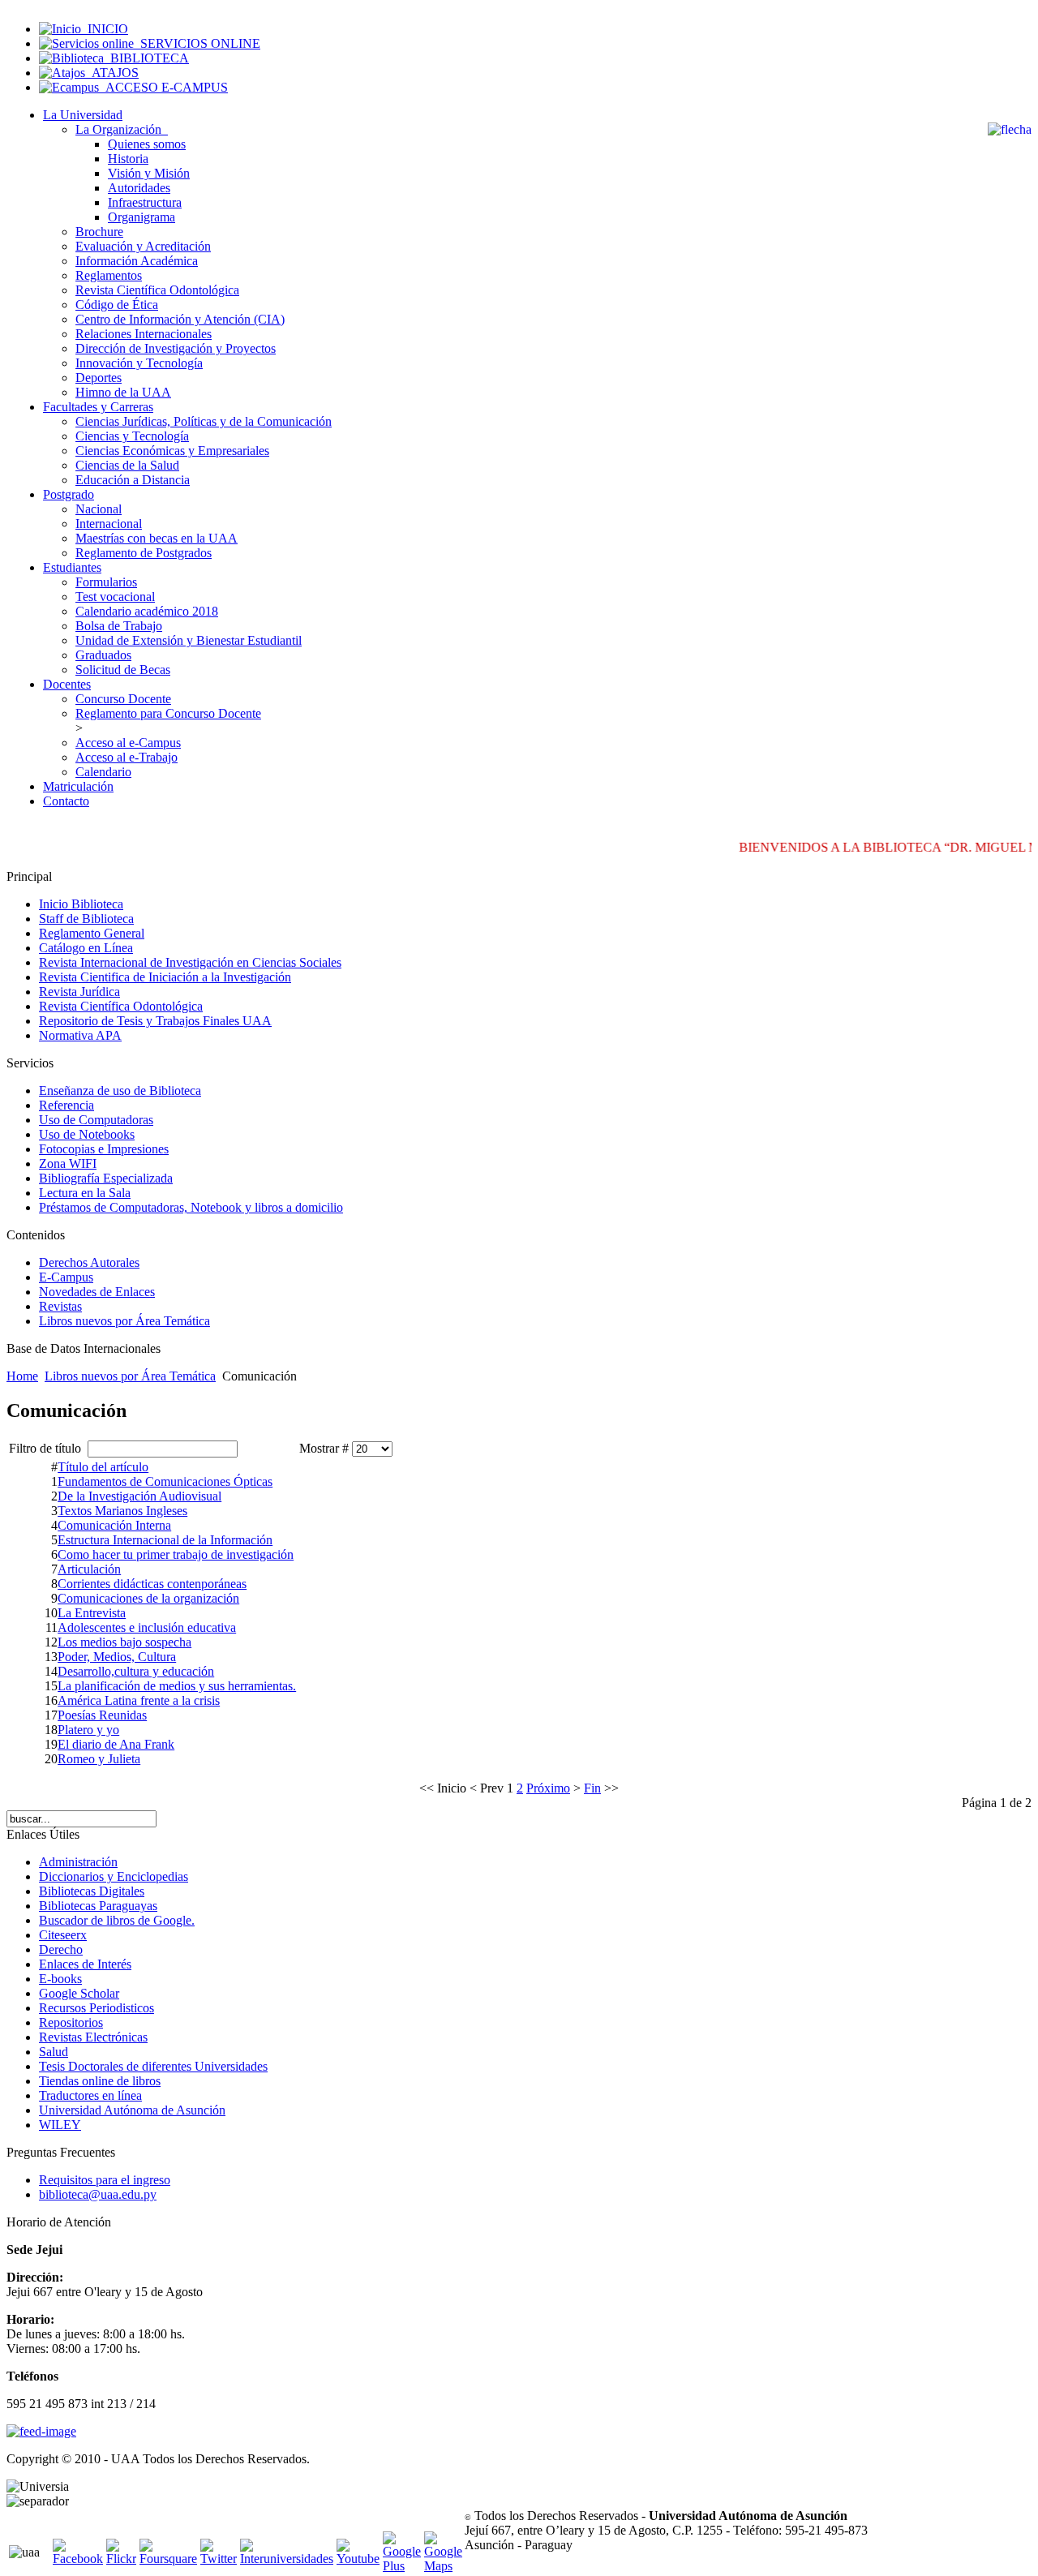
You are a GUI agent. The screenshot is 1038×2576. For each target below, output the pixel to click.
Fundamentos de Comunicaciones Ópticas (165, 1481)
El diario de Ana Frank (116, 1744)
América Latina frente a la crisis (139, 1700)
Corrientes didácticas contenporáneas (152, 1584)
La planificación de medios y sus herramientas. (177, 1686)
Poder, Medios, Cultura (117, 1657)
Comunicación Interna (114, 1525)
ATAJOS (112, 73)
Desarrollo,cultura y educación (136, 1671)
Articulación (89, 1569)
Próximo (548, 1788)
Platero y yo (88, 1730)
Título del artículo (103, 1467)
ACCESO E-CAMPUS (163, 87)
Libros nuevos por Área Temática (130, 1376)
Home (22, 1376)
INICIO (105, 29)
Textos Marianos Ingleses (122, 1511)
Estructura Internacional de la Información (165, 1540)
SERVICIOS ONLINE (197, 43)
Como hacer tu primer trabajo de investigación (176, 1554)
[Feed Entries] (41, 2431)
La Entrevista (92, 1613)
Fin (592, 1788)
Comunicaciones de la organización (148, 1598)
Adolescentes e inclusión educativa (147, 1627)
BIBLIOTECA (146, 58)
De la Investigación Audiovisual (139, 1496)
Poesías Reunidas (102, 1715)
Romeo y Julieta (99, 1759)
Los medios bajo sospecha (124, 1642)
